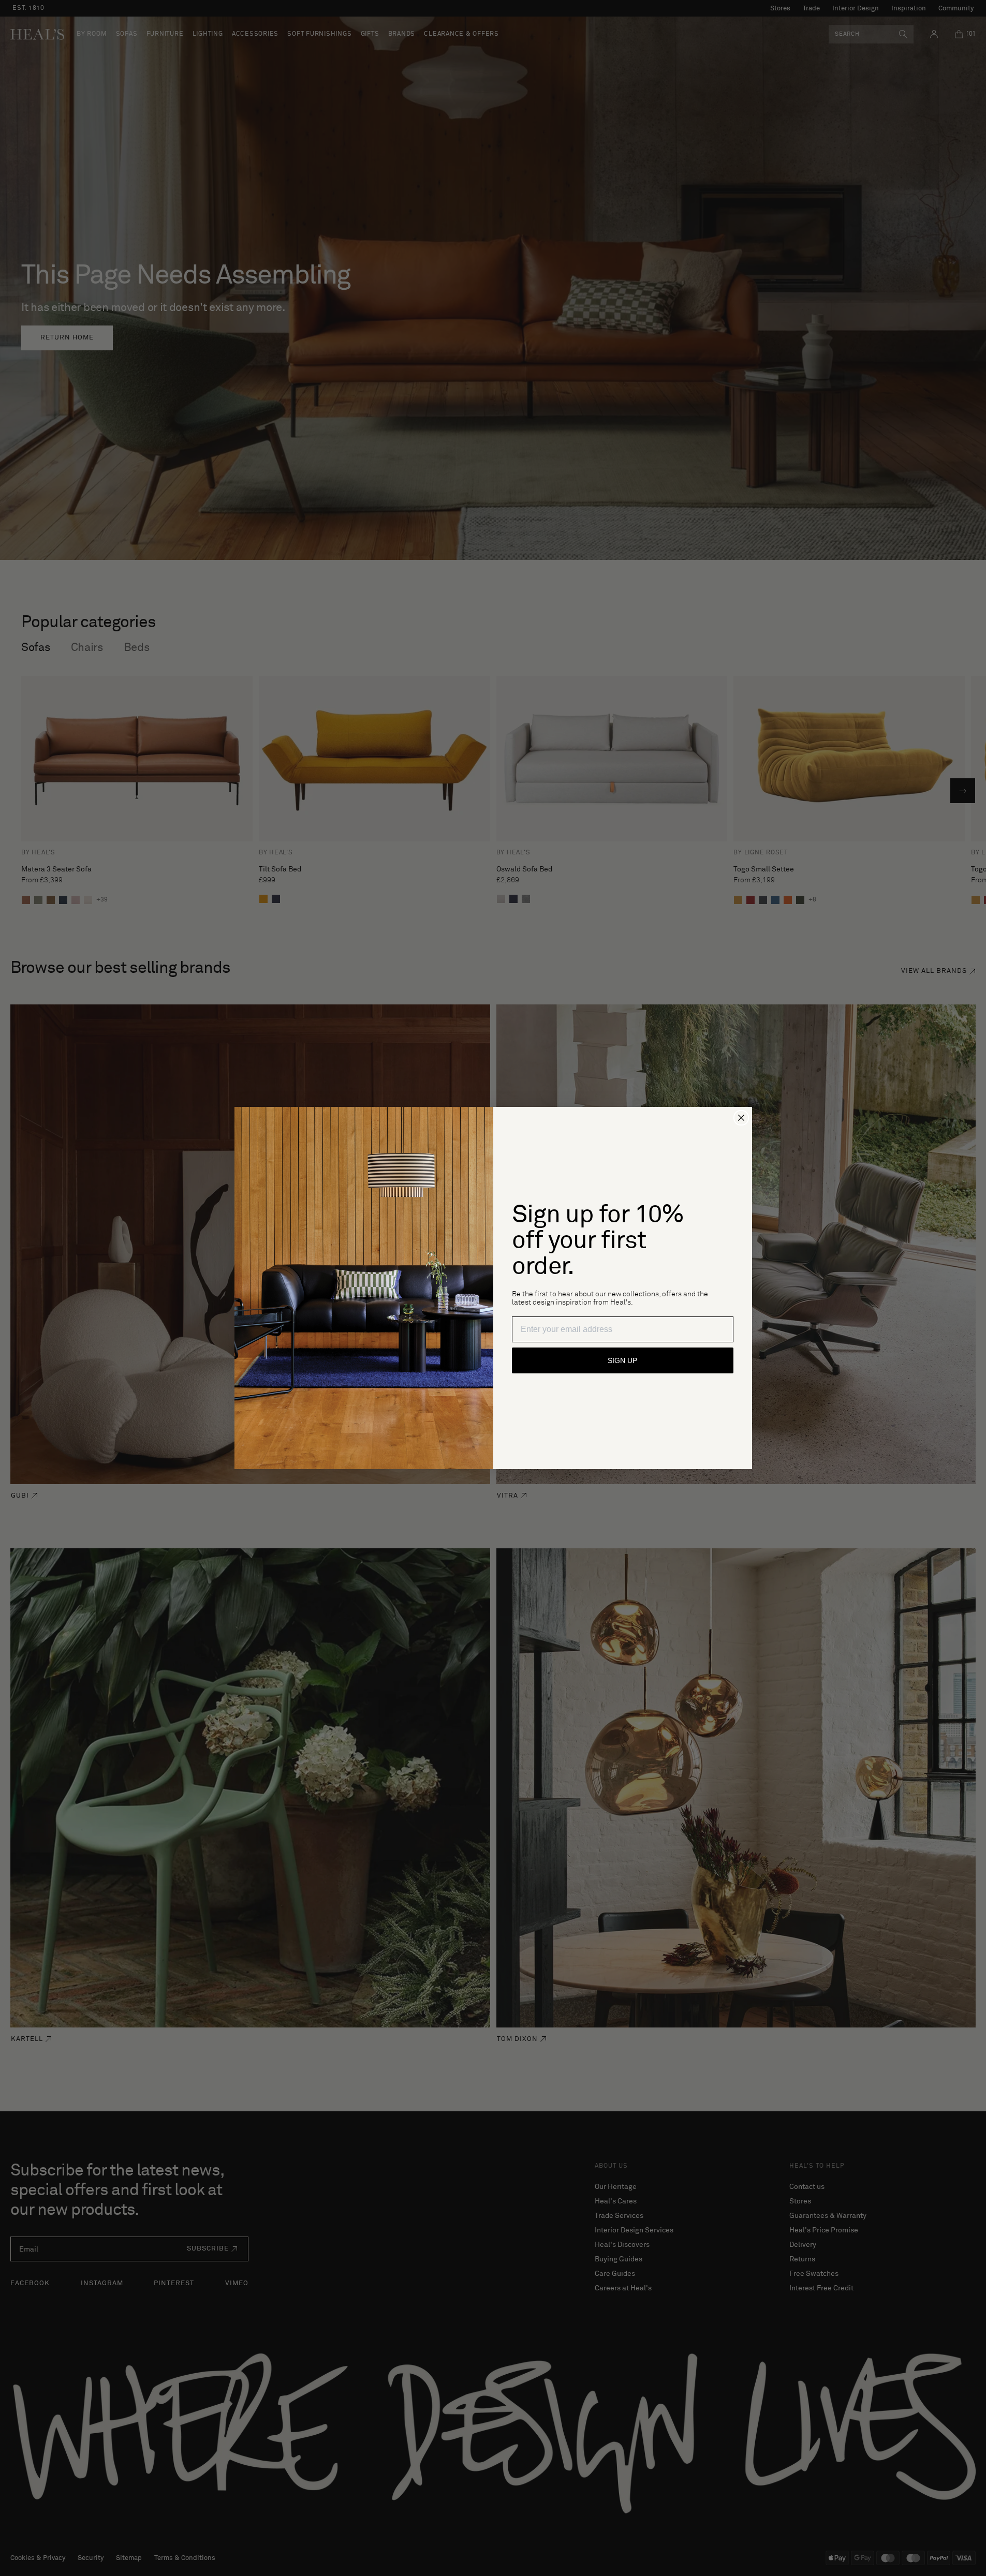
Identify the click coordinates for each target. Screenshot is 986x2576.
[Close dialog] (741, 1118)
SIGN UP (622, 1360)
